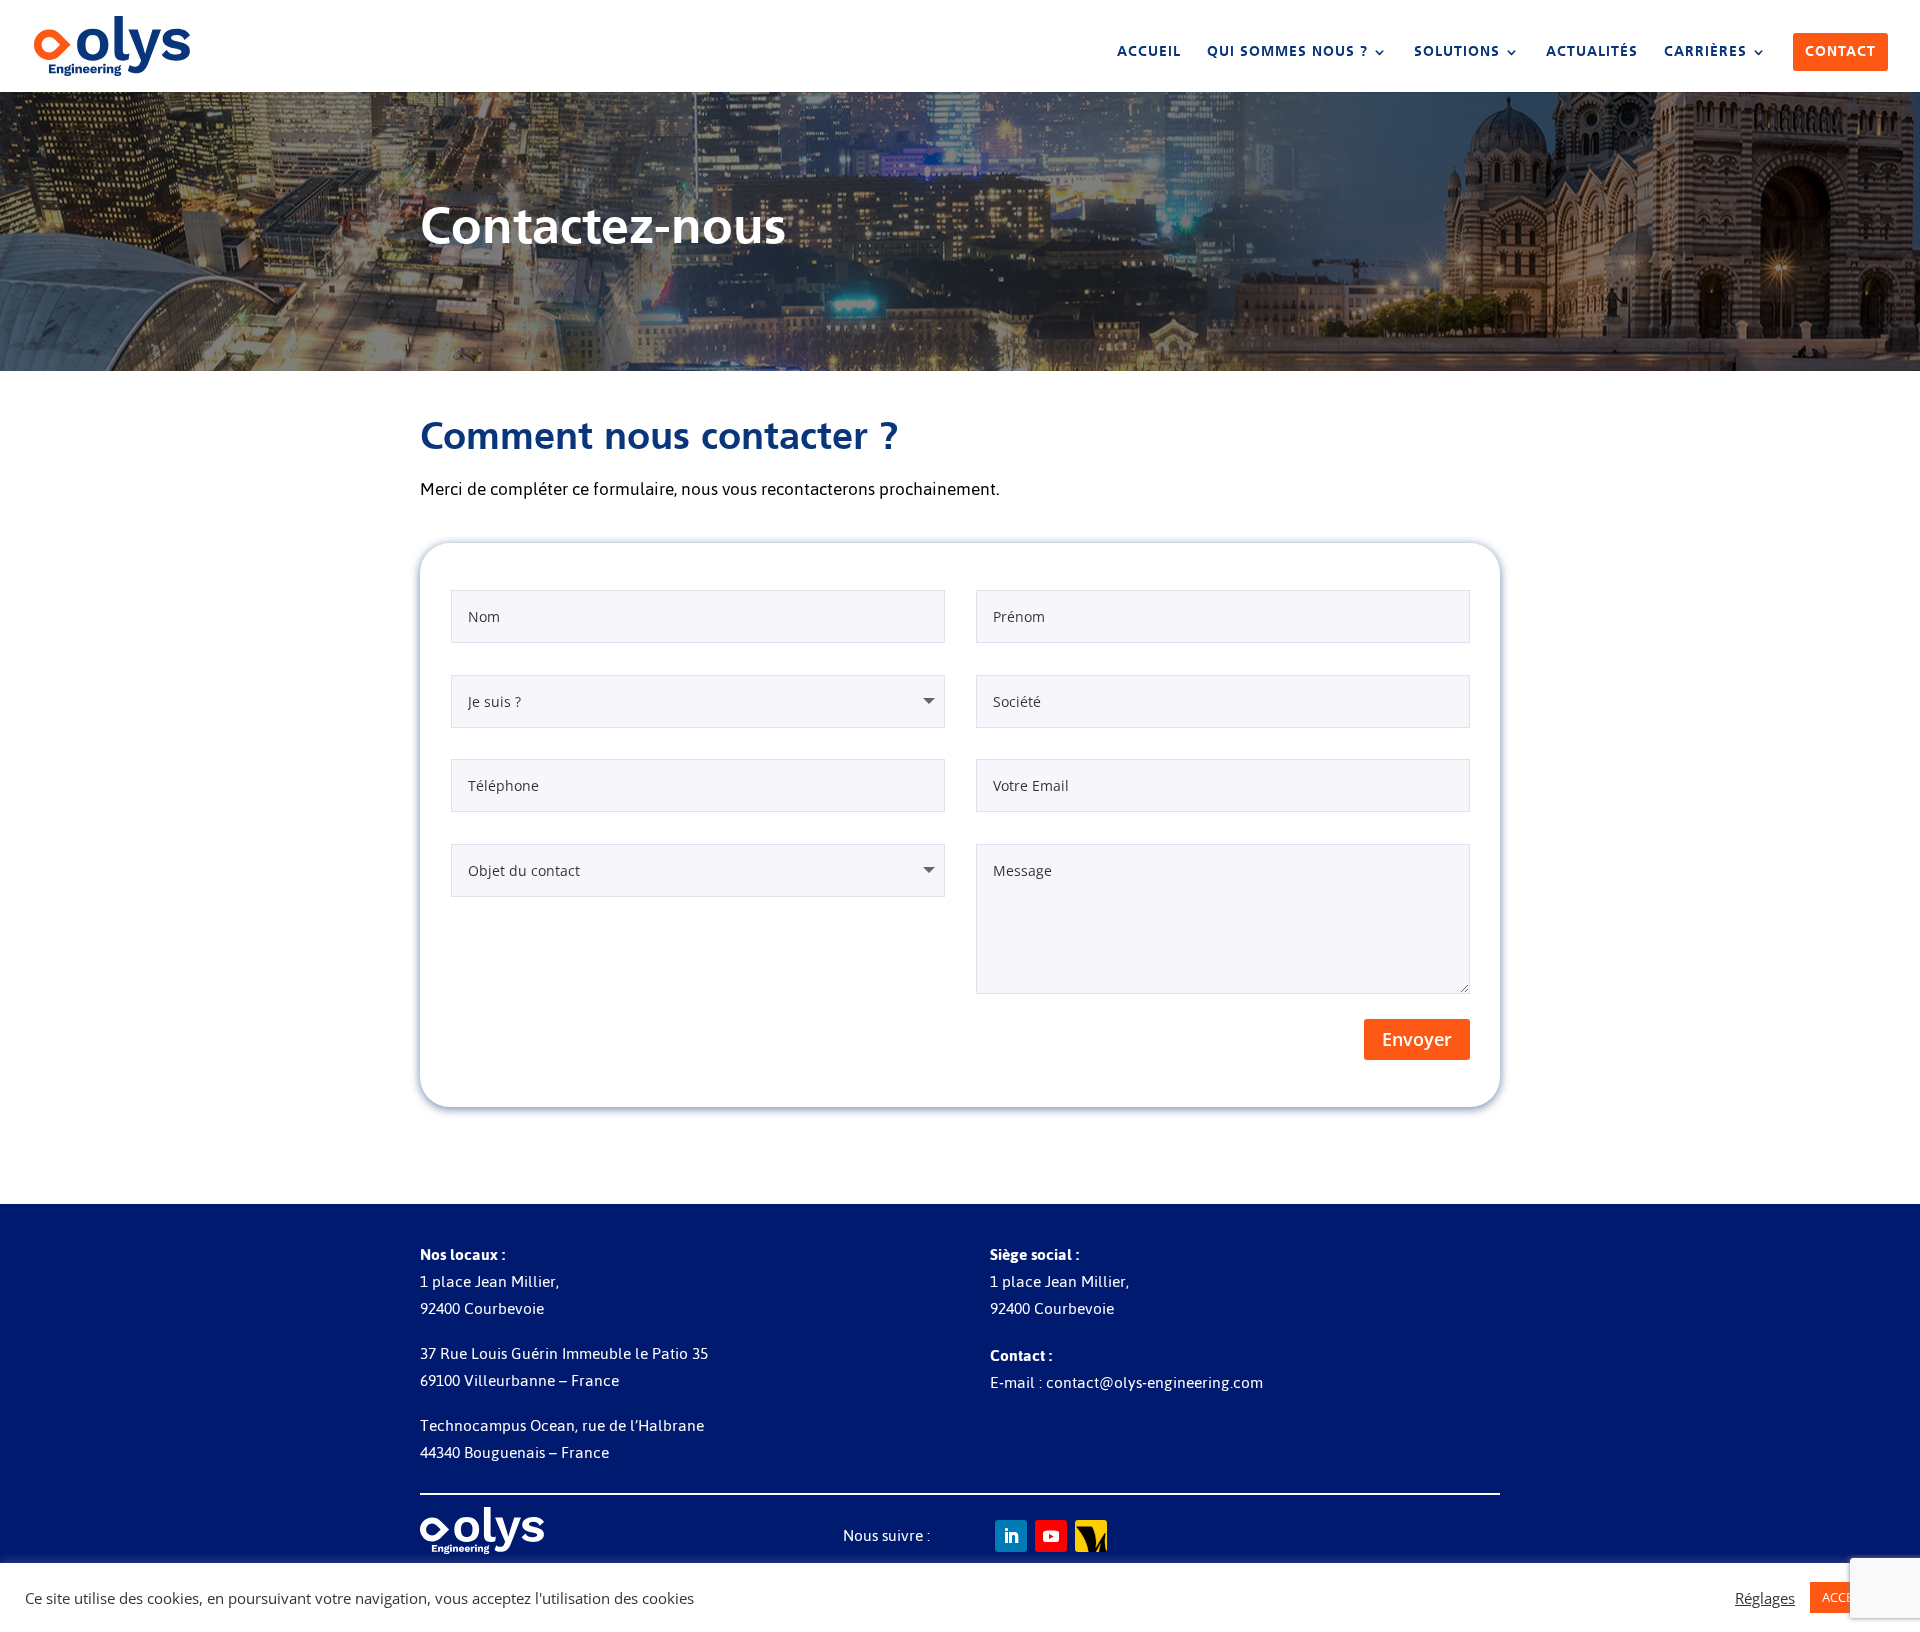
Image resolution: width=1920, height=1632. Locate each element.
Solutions (1457, 52)
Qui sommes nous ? (1287, 52)
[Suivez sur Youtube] (1051, 1536)
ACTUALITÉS (1592, 52)
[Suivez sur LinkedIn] (1011, 1536)
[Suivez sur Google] (1091, 1536)
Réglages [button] (1765, 1598)
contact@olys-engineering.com (1154, 1382)
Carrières (1705, 52)
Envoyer (1417, 1039)
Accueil (1149, 52)
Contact (1840, 51)
